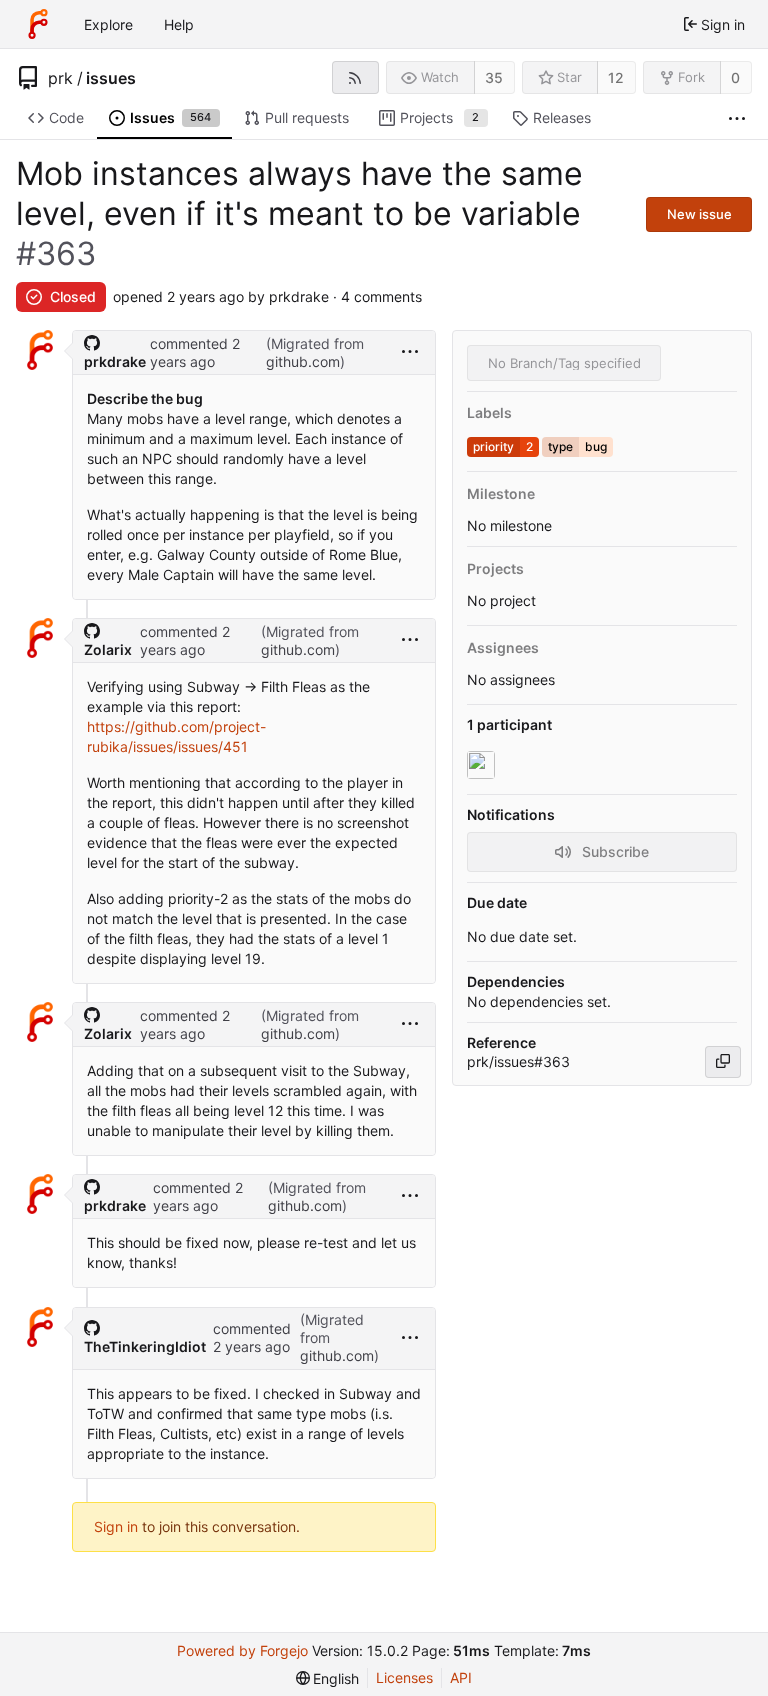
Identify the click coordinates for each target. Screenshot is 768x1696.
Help (179, 24)
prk (60, 78)
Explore (108, 24)
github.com (303, 361)
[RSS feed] (355, 77)
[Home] (38, 24)
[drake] (483, 765)
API (461, 1677)
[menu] (410, 352)
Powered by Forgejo (242, 1650)
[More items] (737, 118)
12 (616, 77)
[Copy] (723, 1062)
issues (111, 78)
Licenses (404, 1677)
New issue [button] (699, 214)
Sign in (116, 1526)
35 (494, 77)
